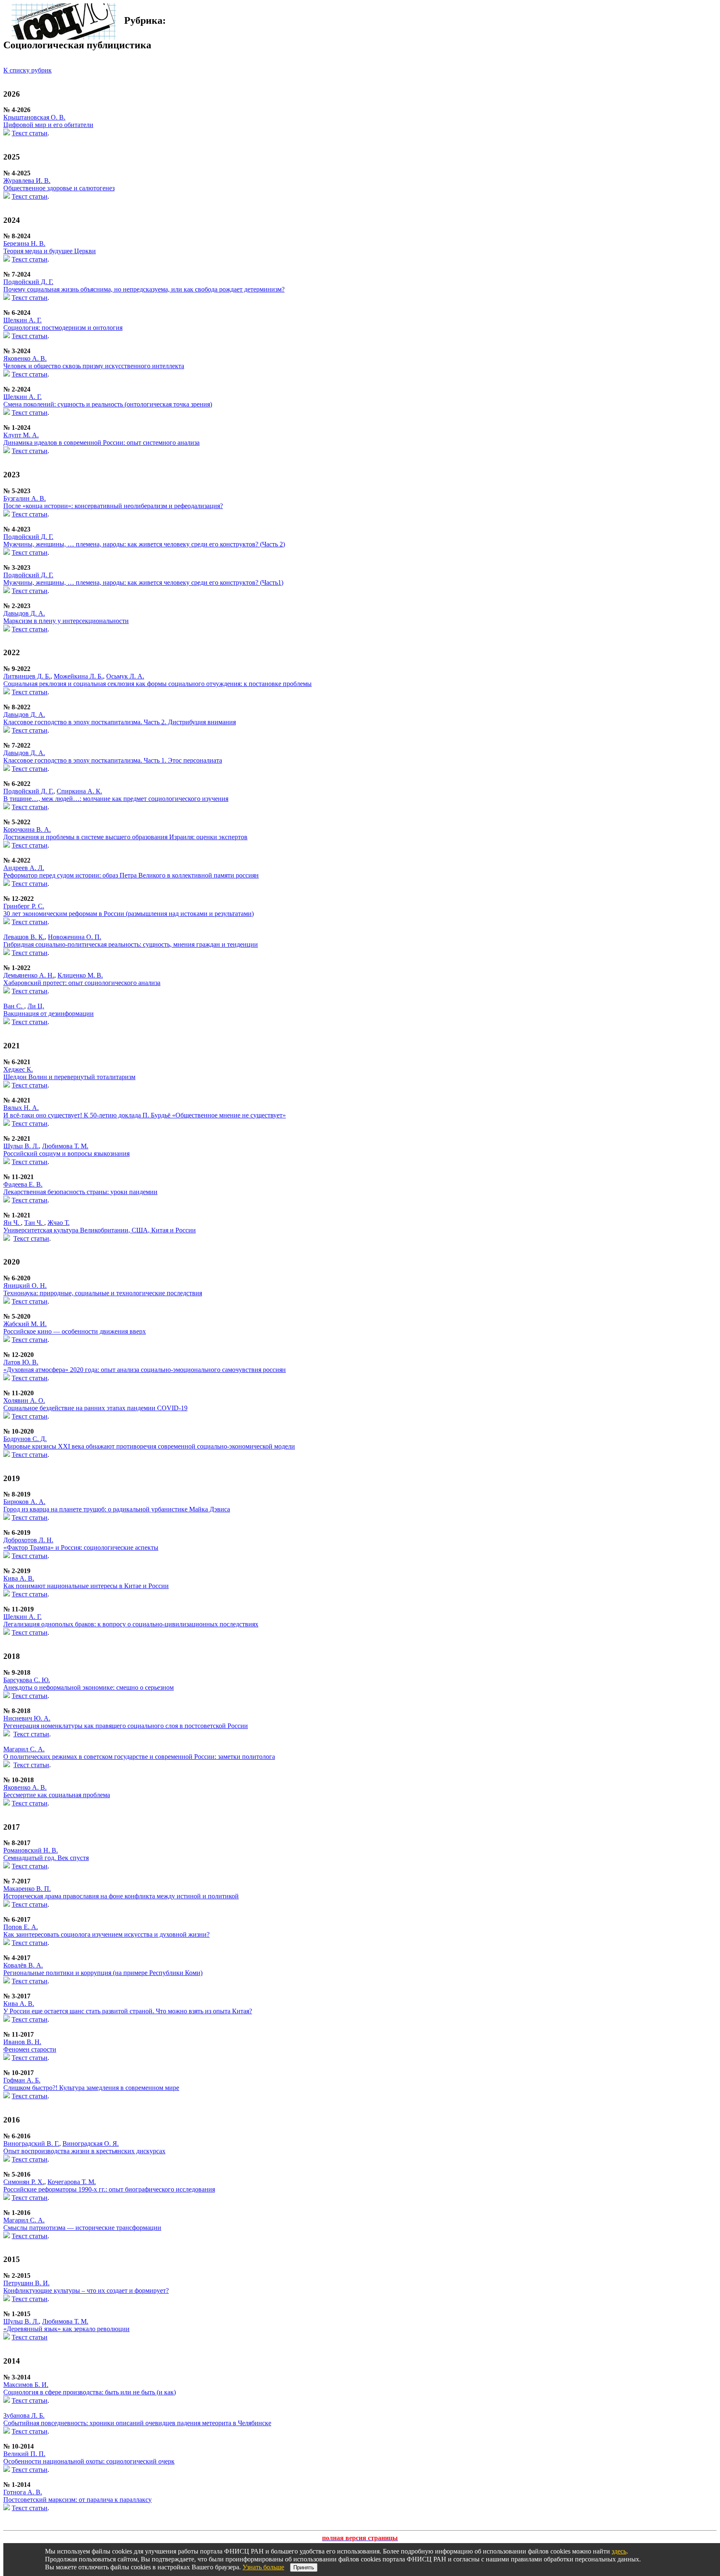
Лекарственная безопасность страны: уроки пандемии (80, 1192)
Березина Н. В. (24, 243)
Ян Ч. (12, 1223)
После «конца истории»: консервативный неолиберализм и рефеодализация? (113, 506)
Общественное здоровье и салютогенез (59, 188)
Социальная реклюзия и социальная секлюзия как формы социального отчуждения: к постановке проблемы (157, 684)
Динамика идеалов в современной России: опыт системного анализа (101, 443)
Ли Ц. (36, 1006)
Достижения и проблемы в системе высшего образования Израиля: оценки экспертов (125, 837)
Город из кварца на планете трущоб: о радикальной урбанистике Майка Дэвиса (117, 1509)
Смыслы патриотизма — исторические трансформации (82, 2228)
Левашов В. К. (24, 937)
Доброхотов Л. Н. (28, 1540)
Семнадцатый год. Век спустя (46, 1858)
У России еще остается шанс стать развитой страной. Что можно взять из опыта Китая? (128, 2011)
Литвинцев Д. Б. (27, 676)
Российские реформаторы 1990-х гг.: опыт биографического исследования (109, 2189)
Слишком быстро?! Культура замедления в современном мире (91, 2088)
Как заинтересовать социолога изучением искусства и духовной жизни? (106, 1934)
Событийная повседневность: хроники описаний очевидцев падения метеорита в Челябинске (137, 2423)
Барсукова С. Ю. (27, 1680)
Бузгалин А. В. (25, 498)
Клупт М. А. (21, 435)
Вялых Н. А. (21, 1108)
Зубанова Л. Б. (24, 2415)
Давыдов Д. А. (24, 613)
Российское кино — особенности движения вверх (75, 1331)
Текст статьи (30, 133)
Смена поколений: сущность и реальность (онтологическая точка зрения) (108, 404)
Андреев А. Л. (24, 868)
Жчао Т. (59, 1223)
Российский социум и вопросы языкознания (66, 1153)
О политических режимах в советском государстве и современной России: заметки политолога (139, 1757)
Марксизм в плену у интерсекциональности (66, 621)
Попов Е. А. (21, 1927)
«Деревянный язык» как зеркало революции (66, 2329)
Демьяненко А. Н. (29, 975)
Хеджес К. (18, 1069)
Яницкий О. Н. (25, 1286)
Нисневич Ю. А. (27, 1718)
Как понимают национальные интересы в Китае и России (86, 1586)
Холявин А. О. (24, 1400)
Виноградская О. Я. (91, 2143)
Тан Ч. (34, 1223)
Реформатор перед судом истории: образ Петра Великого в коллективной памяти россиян (131, 875)
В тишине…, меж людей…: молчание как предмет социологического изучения (116, 799)
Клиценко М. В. (80, 975)
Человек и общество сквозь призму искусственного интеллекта (94, 366)
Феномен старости (30, 2049)
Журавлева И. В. (27, 181)
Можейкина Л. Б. (78, 676)
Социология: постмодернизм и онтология (63, 328)
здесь (619, 2551)
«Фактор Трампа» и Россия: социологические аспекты (81, 1547)
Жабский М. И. (25, 1324)
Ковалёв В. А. (23, 1965)
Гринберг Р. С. (24, 906)
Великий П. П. (24, 2454)
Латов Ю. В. (21, 1362)
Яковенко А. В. (25, 358)
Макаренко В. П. (27, 1889)
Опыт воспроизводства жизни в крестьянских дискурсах (84, 2151)
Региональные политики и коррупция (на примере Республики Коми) (103, 1973)
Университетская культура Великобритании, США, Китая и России (100, 1230)
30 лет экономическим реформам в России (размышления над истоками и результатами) (129, 914)
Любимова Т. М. (65, 1146)
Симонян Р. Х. (24, 2182)
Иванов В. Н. (22, 2042)
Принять (304, 2567)
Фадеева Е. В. (23, 1184)
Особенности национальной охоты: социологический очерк (89, 2461)
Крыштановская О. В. (34, 117)
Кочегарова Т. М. (72, 2182)
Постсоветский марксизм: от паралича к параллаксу (77, 2500)
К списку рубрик (27, 70)
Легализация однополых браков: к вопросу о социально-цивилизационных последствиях (131, 1624)
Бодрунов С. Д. (25, 1439)
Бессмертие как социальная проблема (57, 1795)
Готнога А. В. (23, 2492)
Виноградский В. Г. (31, 2143)
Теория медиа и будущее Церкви (50, 251)
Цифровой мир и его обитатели (48, 125)
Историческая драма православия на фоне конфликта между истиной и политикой (121, 1896)
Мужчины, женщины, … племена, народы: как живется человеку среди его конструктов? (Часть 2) (144, 544)
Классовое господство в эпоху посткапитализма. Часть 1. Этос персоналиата (113, 760)
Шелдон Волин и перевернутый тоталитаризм (69, 1077)
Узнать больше (263, 2567)
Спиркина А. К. (79, 791)
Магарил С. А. (24, 1749)
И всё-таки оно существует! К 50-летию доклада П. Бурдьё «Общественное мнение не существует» (145, 1115)
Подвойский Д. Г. (28, 282)
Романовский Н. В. (31, 1850)
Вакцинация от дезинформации (49, 1014)
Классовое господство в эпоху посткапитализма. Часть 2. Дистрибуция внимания (120, 722)
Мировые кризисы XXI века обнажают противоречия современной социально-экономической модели (149, 1446)
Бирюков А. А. (24, 1502)
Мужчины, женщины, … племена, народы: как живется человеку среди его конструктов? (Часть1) (143, 582)
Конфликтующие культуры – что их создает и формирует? (86, 2290)
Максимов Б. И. (26, 2385)
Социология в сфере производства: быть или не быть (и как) (90, 2392)
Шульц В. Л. (21, 1146)
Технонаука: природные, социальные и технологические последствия (103, 1293)
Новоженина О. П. (75, 937)
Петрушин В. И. (26, 2283)
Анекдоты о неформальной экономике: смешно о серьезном (89, 1687)
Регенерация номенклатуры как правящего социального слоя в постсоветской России (126, 1726)
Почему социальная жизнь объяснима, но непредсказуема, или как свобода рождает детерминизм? (144, 289)
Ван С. (14, 1006)
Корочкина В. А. (27, 829)
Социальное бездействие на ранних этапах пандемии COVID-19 (95, 1408)
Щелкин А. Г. (22, 320)
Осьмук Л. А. (125, 676)
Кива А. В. (19, 1578)
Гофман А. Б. (22, 2080)
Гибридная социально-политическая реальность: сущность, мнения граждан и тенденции (131, 944)
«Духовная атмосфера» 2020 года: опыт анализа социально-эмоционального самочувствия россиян (145, 1370)
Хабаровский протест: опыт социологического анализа (82, 983)
